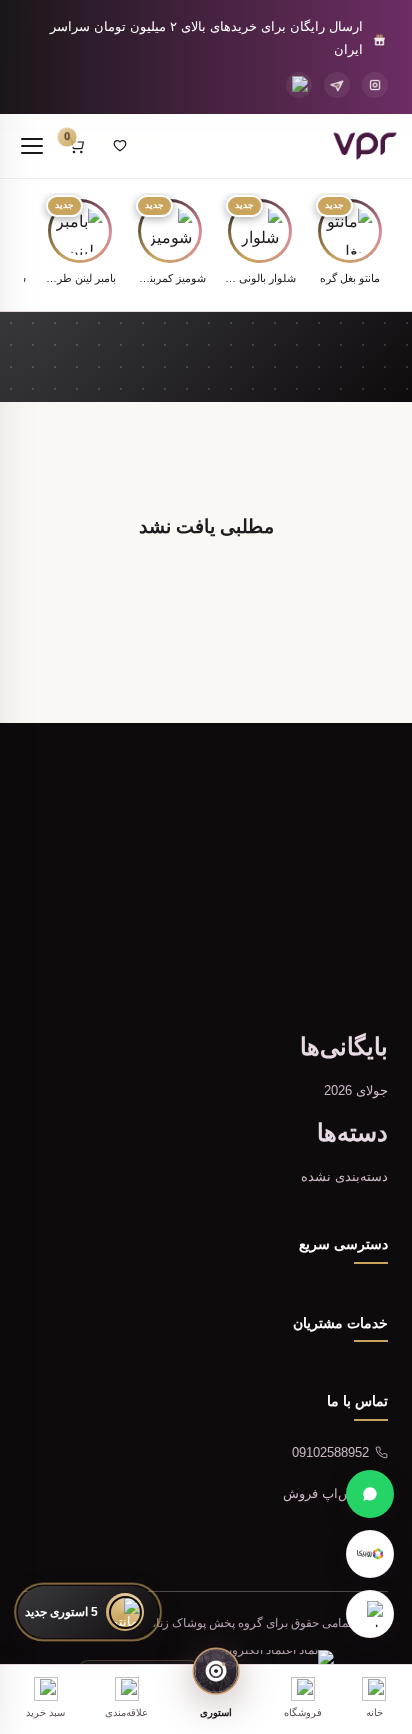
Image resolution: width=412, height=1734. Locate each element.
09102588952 (330, 1452)
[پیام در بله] (370, 1614)
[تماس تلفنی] (299, 85)
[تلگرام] (337, 85)
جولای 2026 (356, 1090)
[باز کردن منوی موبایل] (32, 146)
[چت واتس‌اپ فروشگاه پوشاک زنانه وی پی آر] (370, 1494)
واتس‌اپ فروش (326, 1493)
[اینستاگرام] (375, 85)
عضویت (110, 955)
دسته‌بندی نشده (344, 1176)
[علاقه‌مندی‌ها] (120, 146)
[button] (350, 243)
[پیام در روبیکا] (370, 1554)
